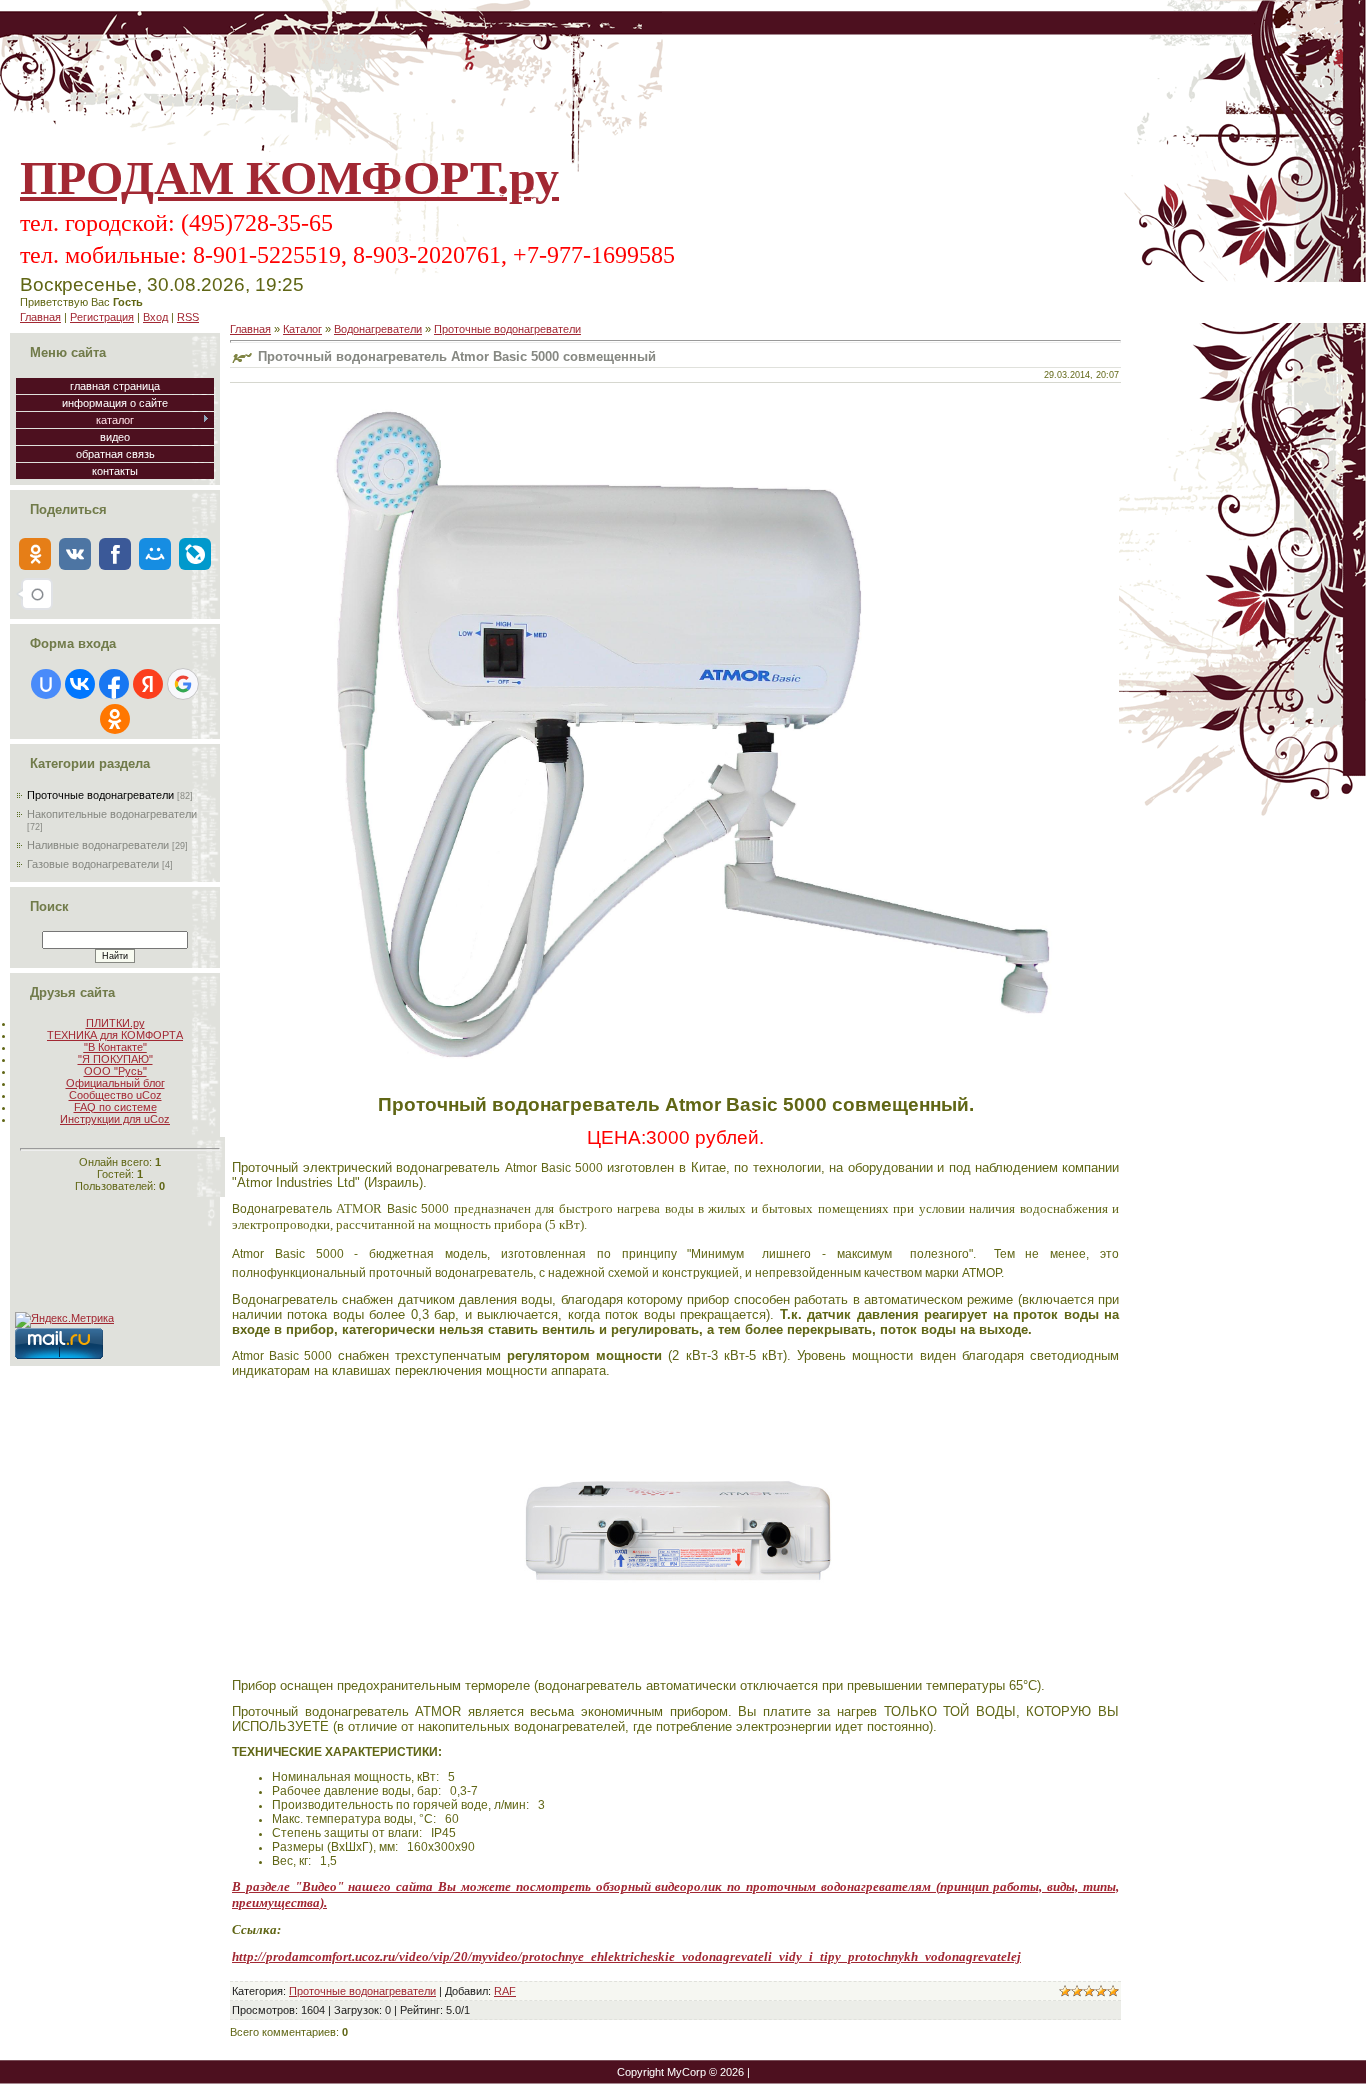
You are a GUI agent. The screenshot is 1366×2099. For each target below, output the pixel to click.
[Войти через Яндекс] (148, 684)
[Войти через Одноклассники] (115, 719)
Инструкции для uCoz (115, 1119)
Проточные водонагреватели (100, 795)
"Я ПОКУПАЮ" (115, 1059)
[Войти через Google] (183, 684)
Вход (155, 317)
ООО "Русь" (115, 1071)
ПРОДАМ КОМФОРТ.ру (289, 177)
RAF (505, 1991)
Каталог (302, 329)
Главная (40, 317)
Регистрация (102, 317)
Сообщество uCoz (115, 1095)
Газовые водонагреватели (93, 864)
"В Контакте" (115, 1047)
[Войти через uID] (46, 684)
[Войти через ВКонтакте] (80, 684)
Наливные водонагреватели (98, 845)
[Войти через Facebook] (114, 684)
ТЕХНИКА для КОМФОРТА (115, 1035)
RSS (188, 317)
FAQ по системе (115, 1107)
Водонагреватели (378, 329)
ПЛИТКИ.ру (115, 1023)
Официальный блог (115, 1083)
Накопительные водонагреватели (112, 814)
